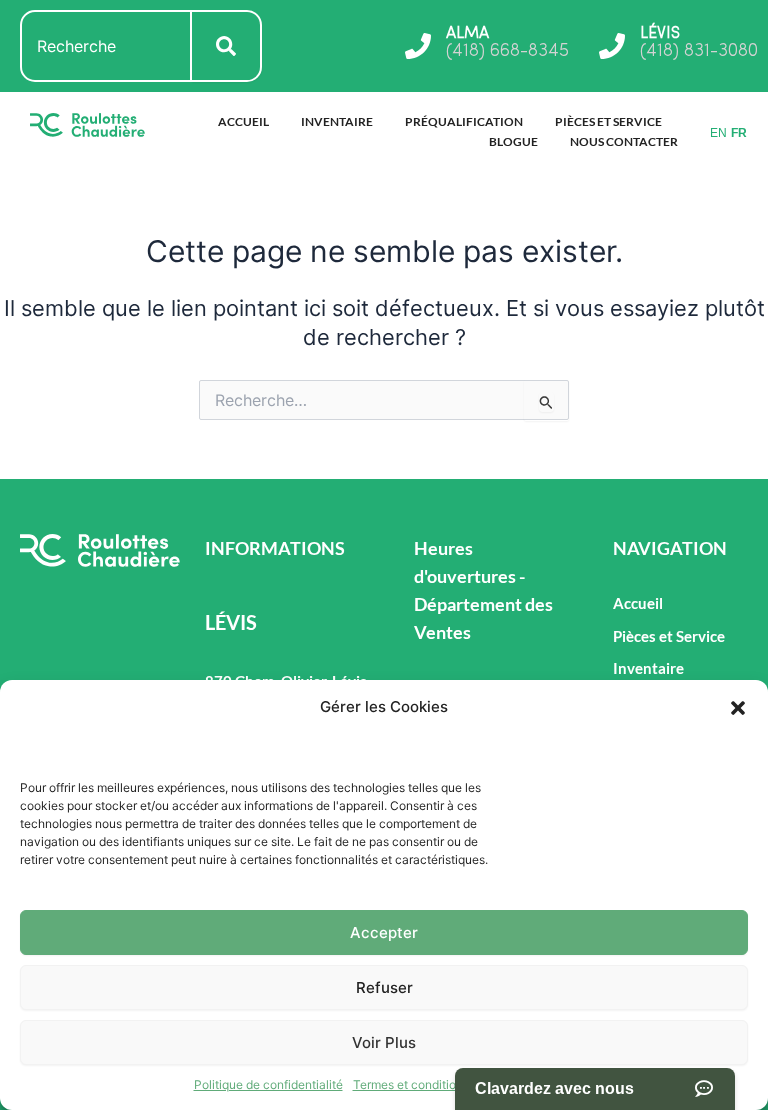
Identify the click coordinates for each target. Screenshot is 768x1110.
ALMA (467, 34)
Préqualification (464, 121)
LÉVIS (660, 34)
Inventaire (337, 121)
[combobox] (106, 46)
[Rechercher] (227, 46)
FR (739, 133)
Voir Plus (384, 1042)
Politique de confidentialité (268, 1084)
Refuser (384, 987)
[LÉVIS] (612, 46)
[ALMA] (418, 46)
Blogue (513, 141)
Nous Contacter (624, 141)
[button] (738, 708)
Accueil (243, 121)
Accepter (384, 932)
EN (718, 133)
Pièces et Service (608, 121)
